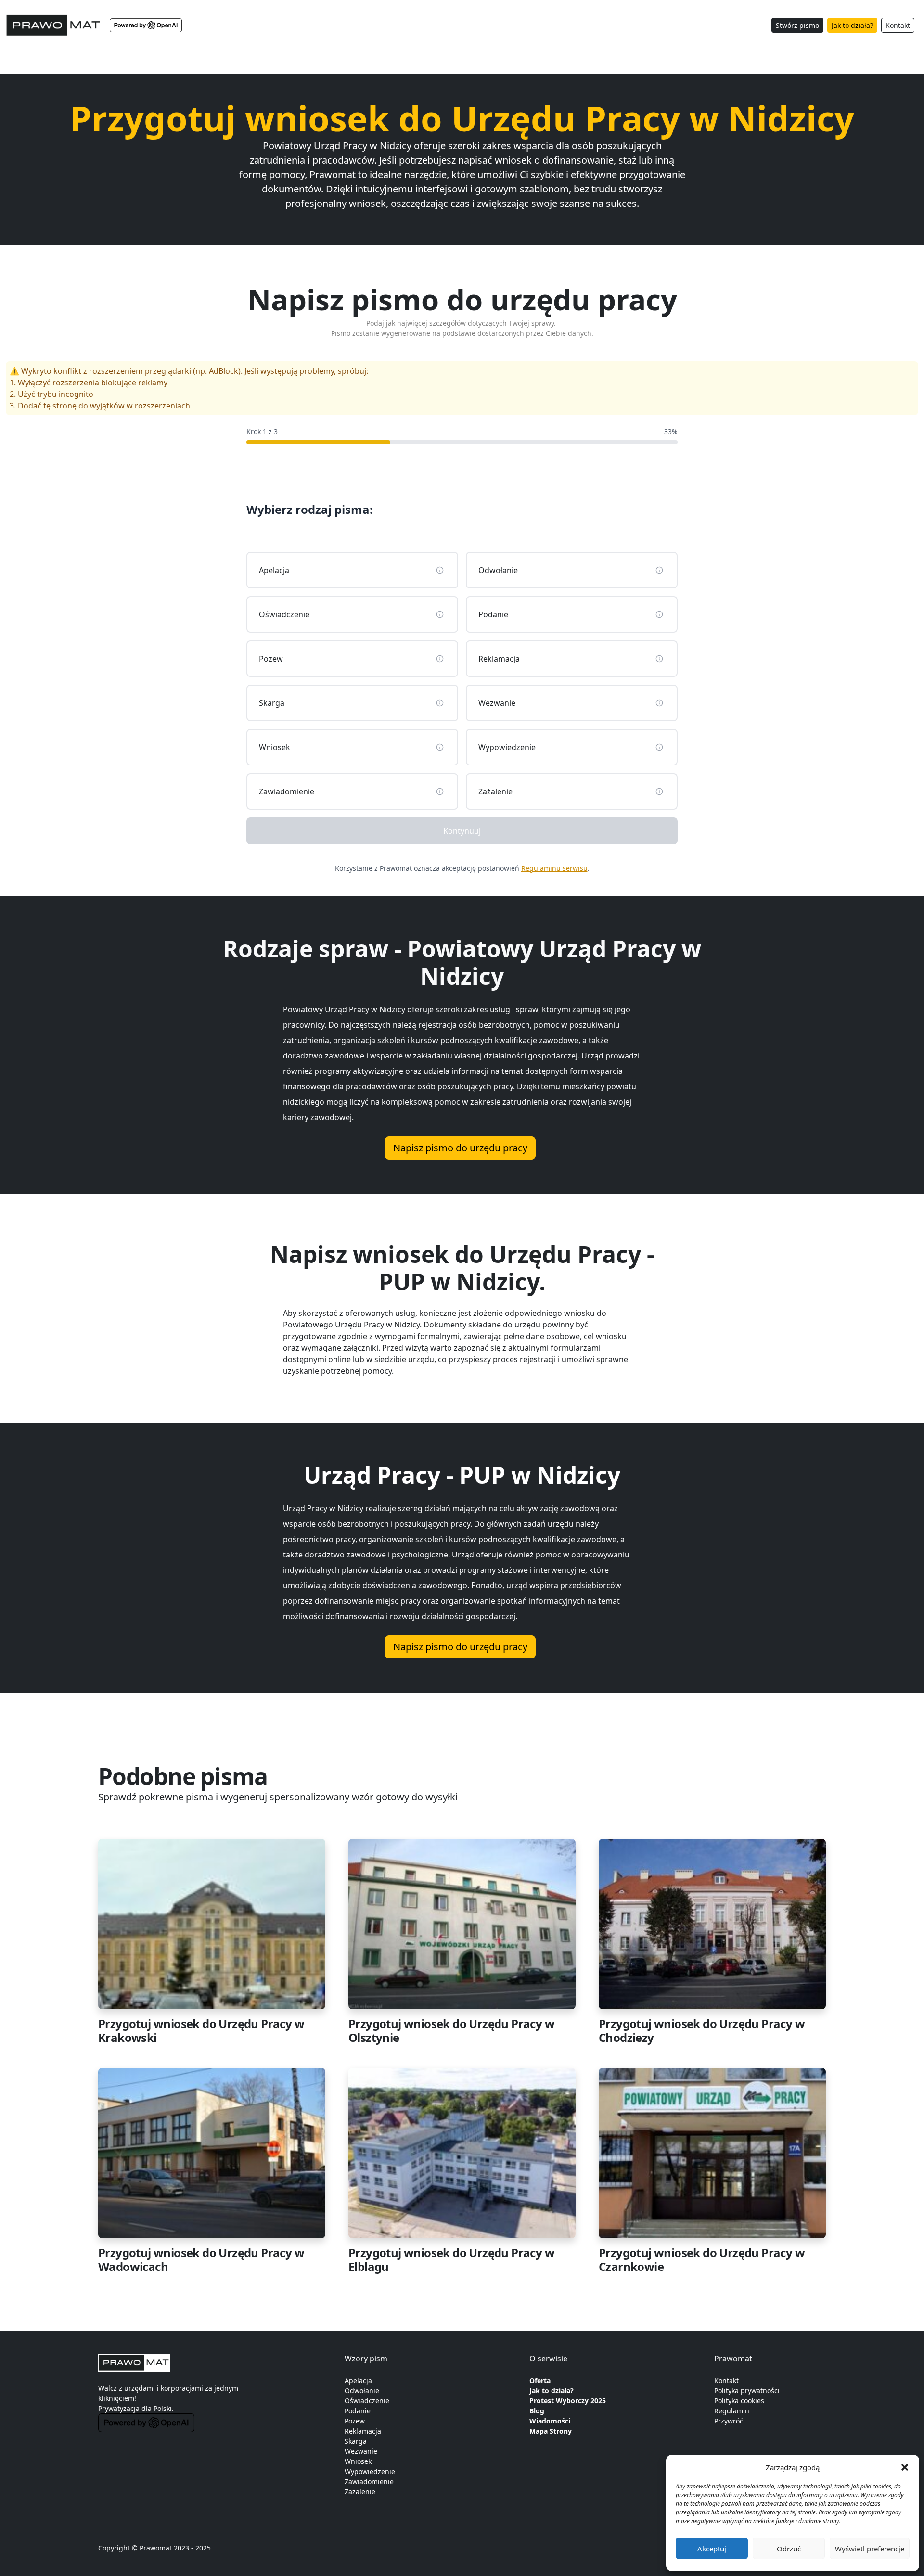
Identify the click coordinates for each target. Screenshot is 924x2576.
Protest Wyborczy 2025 (568, 2401)
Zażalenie (360, 2492)
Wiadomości (550, 2421)
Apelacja (358, 2380)
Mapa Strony (551, 2431)
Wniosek (358, 2461)
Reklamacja (363, 2431)
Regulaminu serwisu (554, 868)
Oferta (540, 2380)
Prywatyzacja (119, 2408)
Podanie (358, 2411)
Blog (537, 2411)
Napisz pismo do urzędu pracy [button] (460, 1148)
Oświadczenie (367, 2401)
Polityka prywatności (747, 2391)
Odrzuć (789, 2549)
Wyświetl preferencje (870, 2549)
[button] (905, 2467)
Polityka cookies (739, 2401)
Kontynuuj (462, 831)
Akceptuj (712, 2549)
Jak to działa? (852, 25)
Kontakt (898, 25)
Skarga (356, 2441)
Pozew (355, 2421)
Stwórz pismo (797, 25)
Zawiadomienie (369, 2481)
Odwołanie (362, 2391)
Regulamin (732, 2411)
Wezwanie (361, 2451)
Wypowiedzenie (370, 2471)
